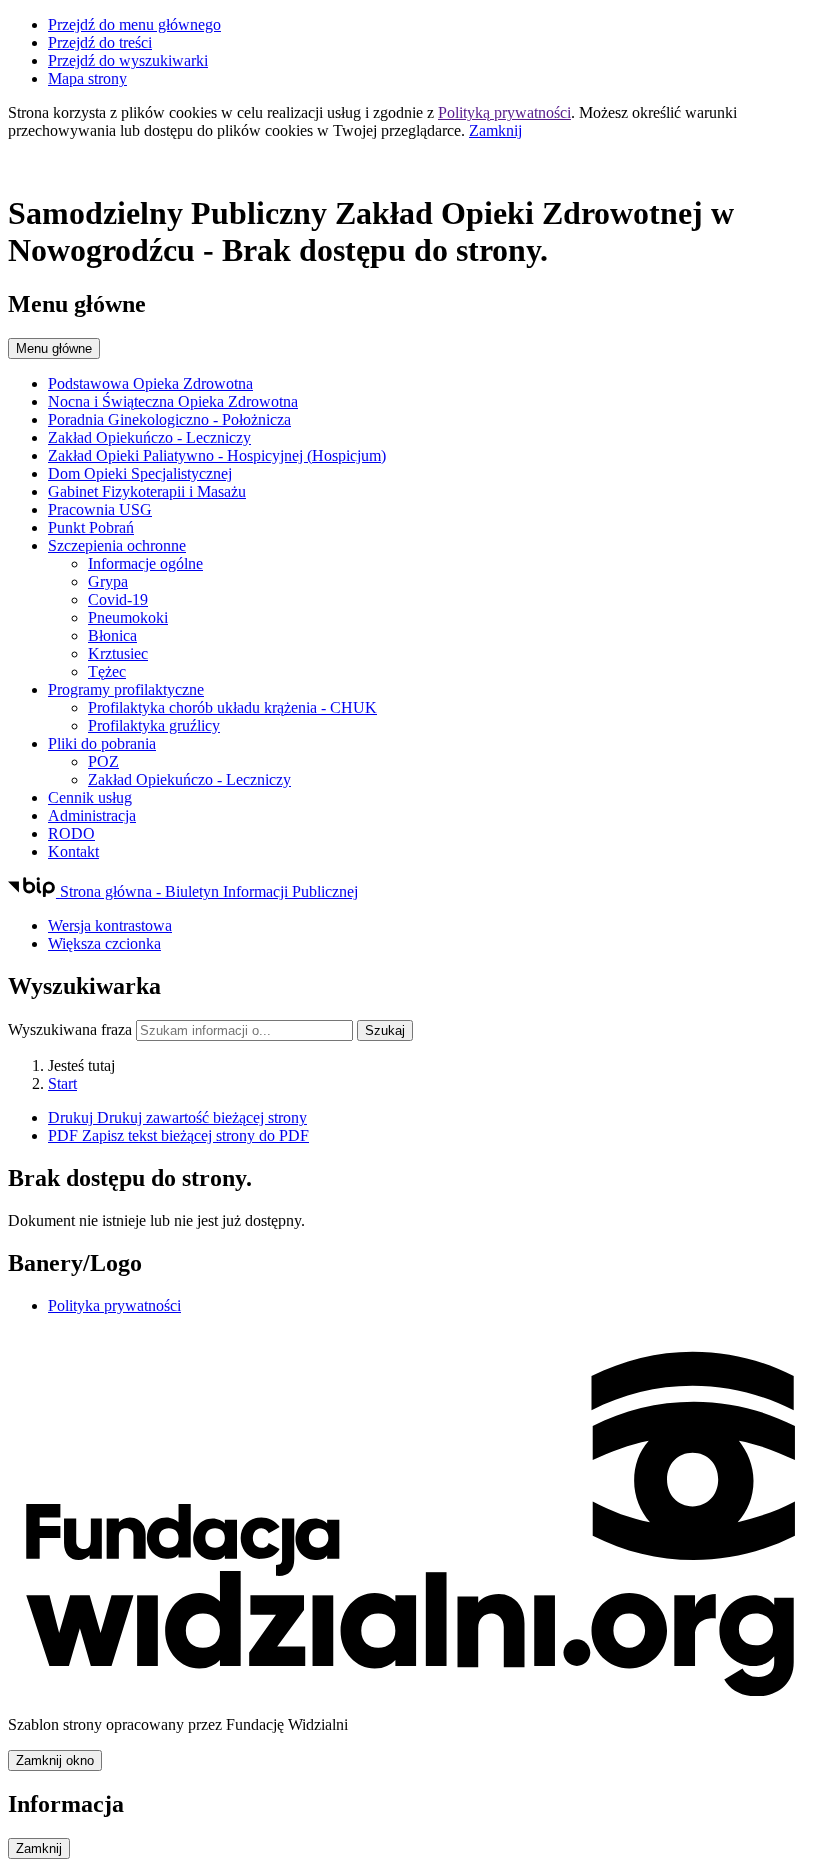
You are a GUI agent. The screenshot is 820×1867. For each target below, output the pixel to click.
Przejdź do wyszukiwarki (128, 60)
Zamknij (495, 130)
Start (62, 1083)
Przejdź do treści (100, 42)
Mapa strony (87, 78)
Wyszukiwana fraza (70, 1029)
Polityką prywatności (504, 112)
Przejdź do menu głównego (134, 24)
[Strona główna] (410, 165)
